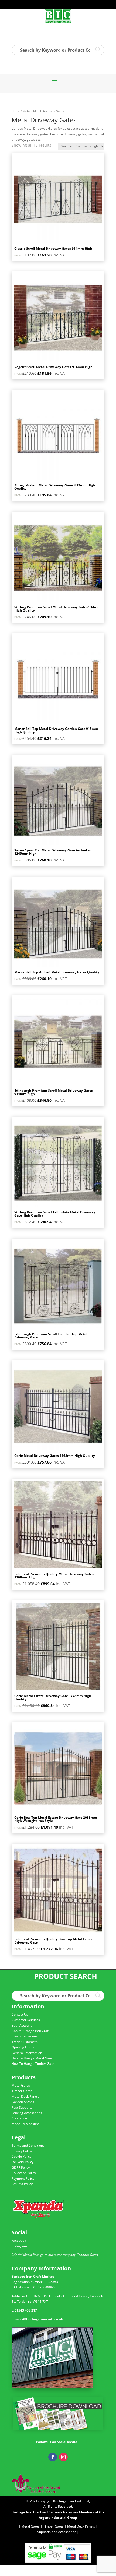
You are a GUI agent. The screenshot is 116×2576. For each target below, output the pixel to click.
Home (16, 111)
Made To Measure (25, 2124)
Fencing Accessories (27, 2113)
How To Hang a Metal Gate (32, 2058)
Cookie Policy (21, 2156)
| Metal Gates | (30, 2526)
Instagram (19, 2246)
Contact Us (20, 2014)
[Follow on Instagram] (63, 2457)
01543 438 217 (26, 2310)
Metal (27, 111)
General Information (27, 2053)
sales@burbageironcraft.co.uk (39, 2319)
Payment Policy (23, 2179)
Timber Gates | (54, 2526)
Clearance (19, 2118)
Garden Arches (23, 2102)
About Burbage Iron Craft (30, 2031)
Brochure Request (25, 2036)
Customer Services (26, 2020)
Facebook (19, 2240)
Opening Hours (23, 2047)
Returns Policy (22, 2184)
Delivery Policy (23, 2162)
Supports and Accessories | (58, 2532)
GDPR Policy (21, 2167)
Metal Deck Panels (25, 2096)
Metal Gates (21, 2085)
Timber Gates (22, 2091)
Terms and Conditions (28, 2145)
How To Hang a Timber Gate (33, 2064)
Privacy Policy (22, 2151)
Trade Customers (25, 2042)
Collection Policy (24, 2173)
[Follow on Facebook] (53, 2457)
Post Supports (22, 2107)
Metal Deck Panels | (82, 2526)
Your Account (22, 2025)
